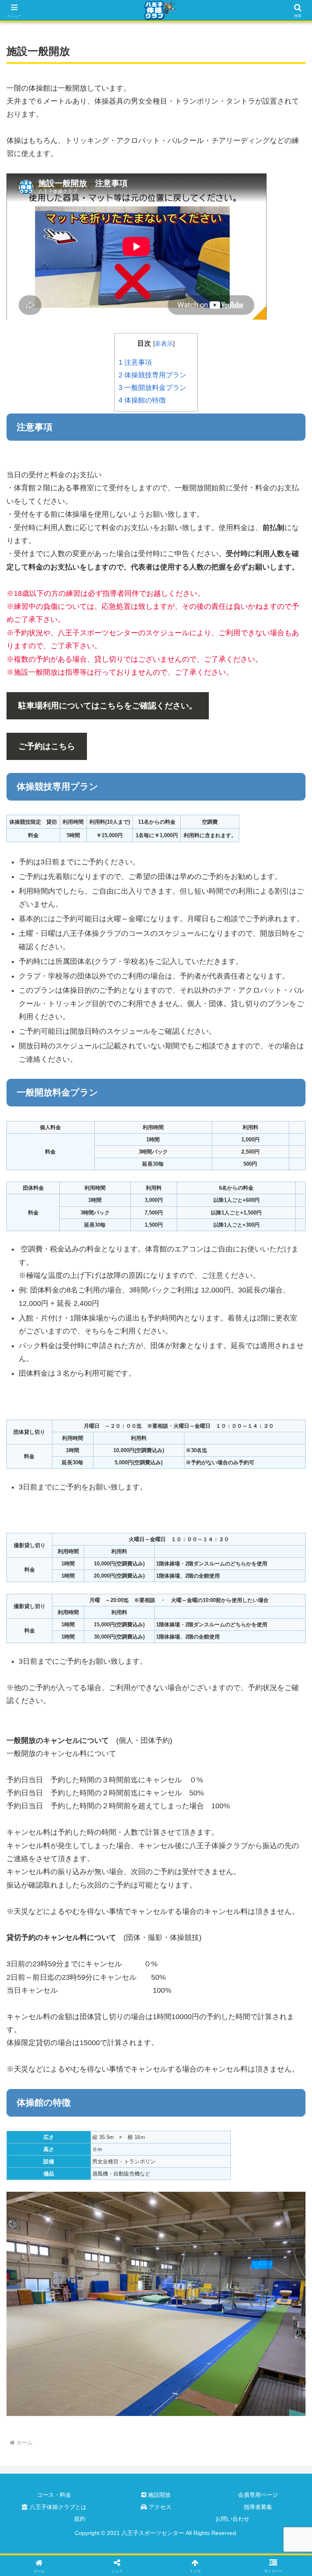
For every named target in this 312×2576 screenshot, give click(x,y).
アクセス (159, 2507)
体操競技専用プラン (156, 375)
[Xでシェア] (52, 2238)
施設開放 (158, 2495)
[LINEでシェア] (260, 2261)
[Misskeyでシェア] (260, 2238)
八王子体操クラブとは (57, 2507)
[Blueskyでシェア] (191, 2238)
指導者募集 (258, 2507)
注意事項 (135, 363)
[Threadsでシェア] (121, 2261)
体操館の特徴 (142, 400)
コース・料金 (54, 2495)
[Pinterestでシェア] (87, 2283)
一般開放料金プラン (153, 388)
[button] (288, 1644)
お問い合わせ (232, 2519)
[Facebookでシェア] (52, 2261)
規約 (80, 2519)
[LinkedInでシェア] (156, 2283)
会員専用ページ (258, 2495)
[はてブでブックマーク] (191, 2261)
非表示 (164, 343)
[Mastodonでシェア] (121, 2238)
